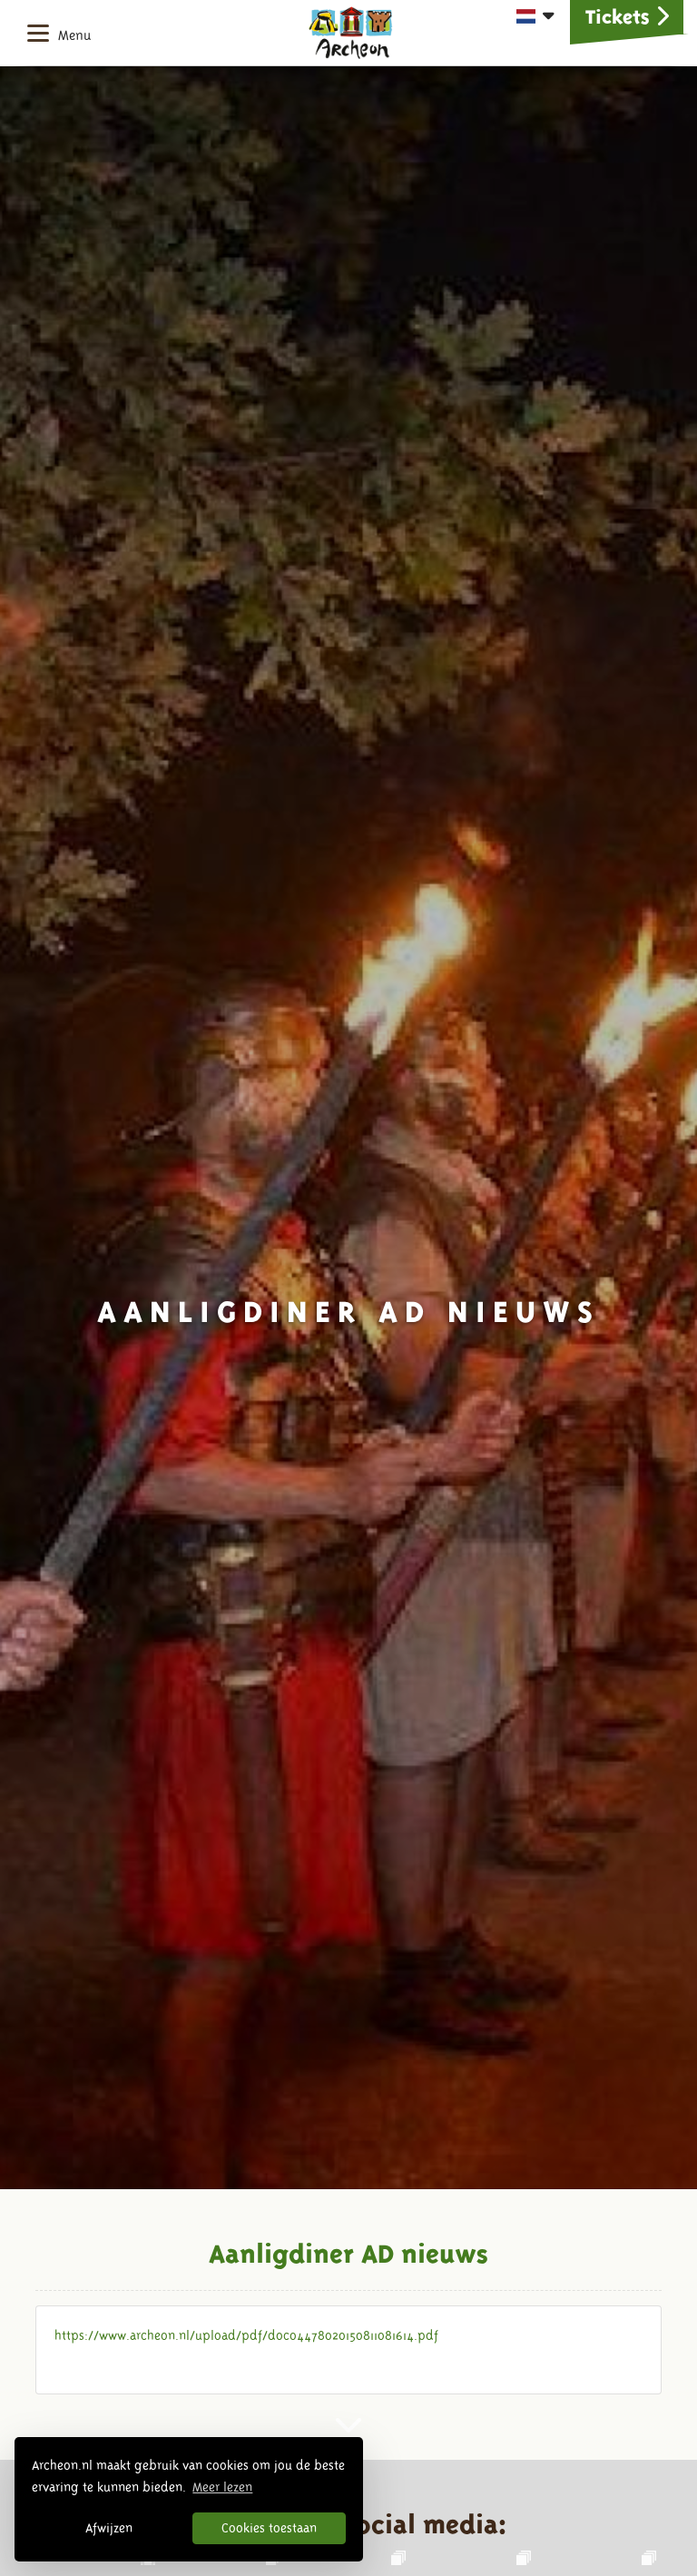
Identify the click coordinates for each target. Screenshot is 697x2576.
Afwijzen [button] (109, 2528)
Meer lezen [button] (222, 2487)
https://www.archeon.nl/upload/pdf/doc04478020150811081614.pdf (246, 2335)
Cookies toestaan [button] (269, 2528)
